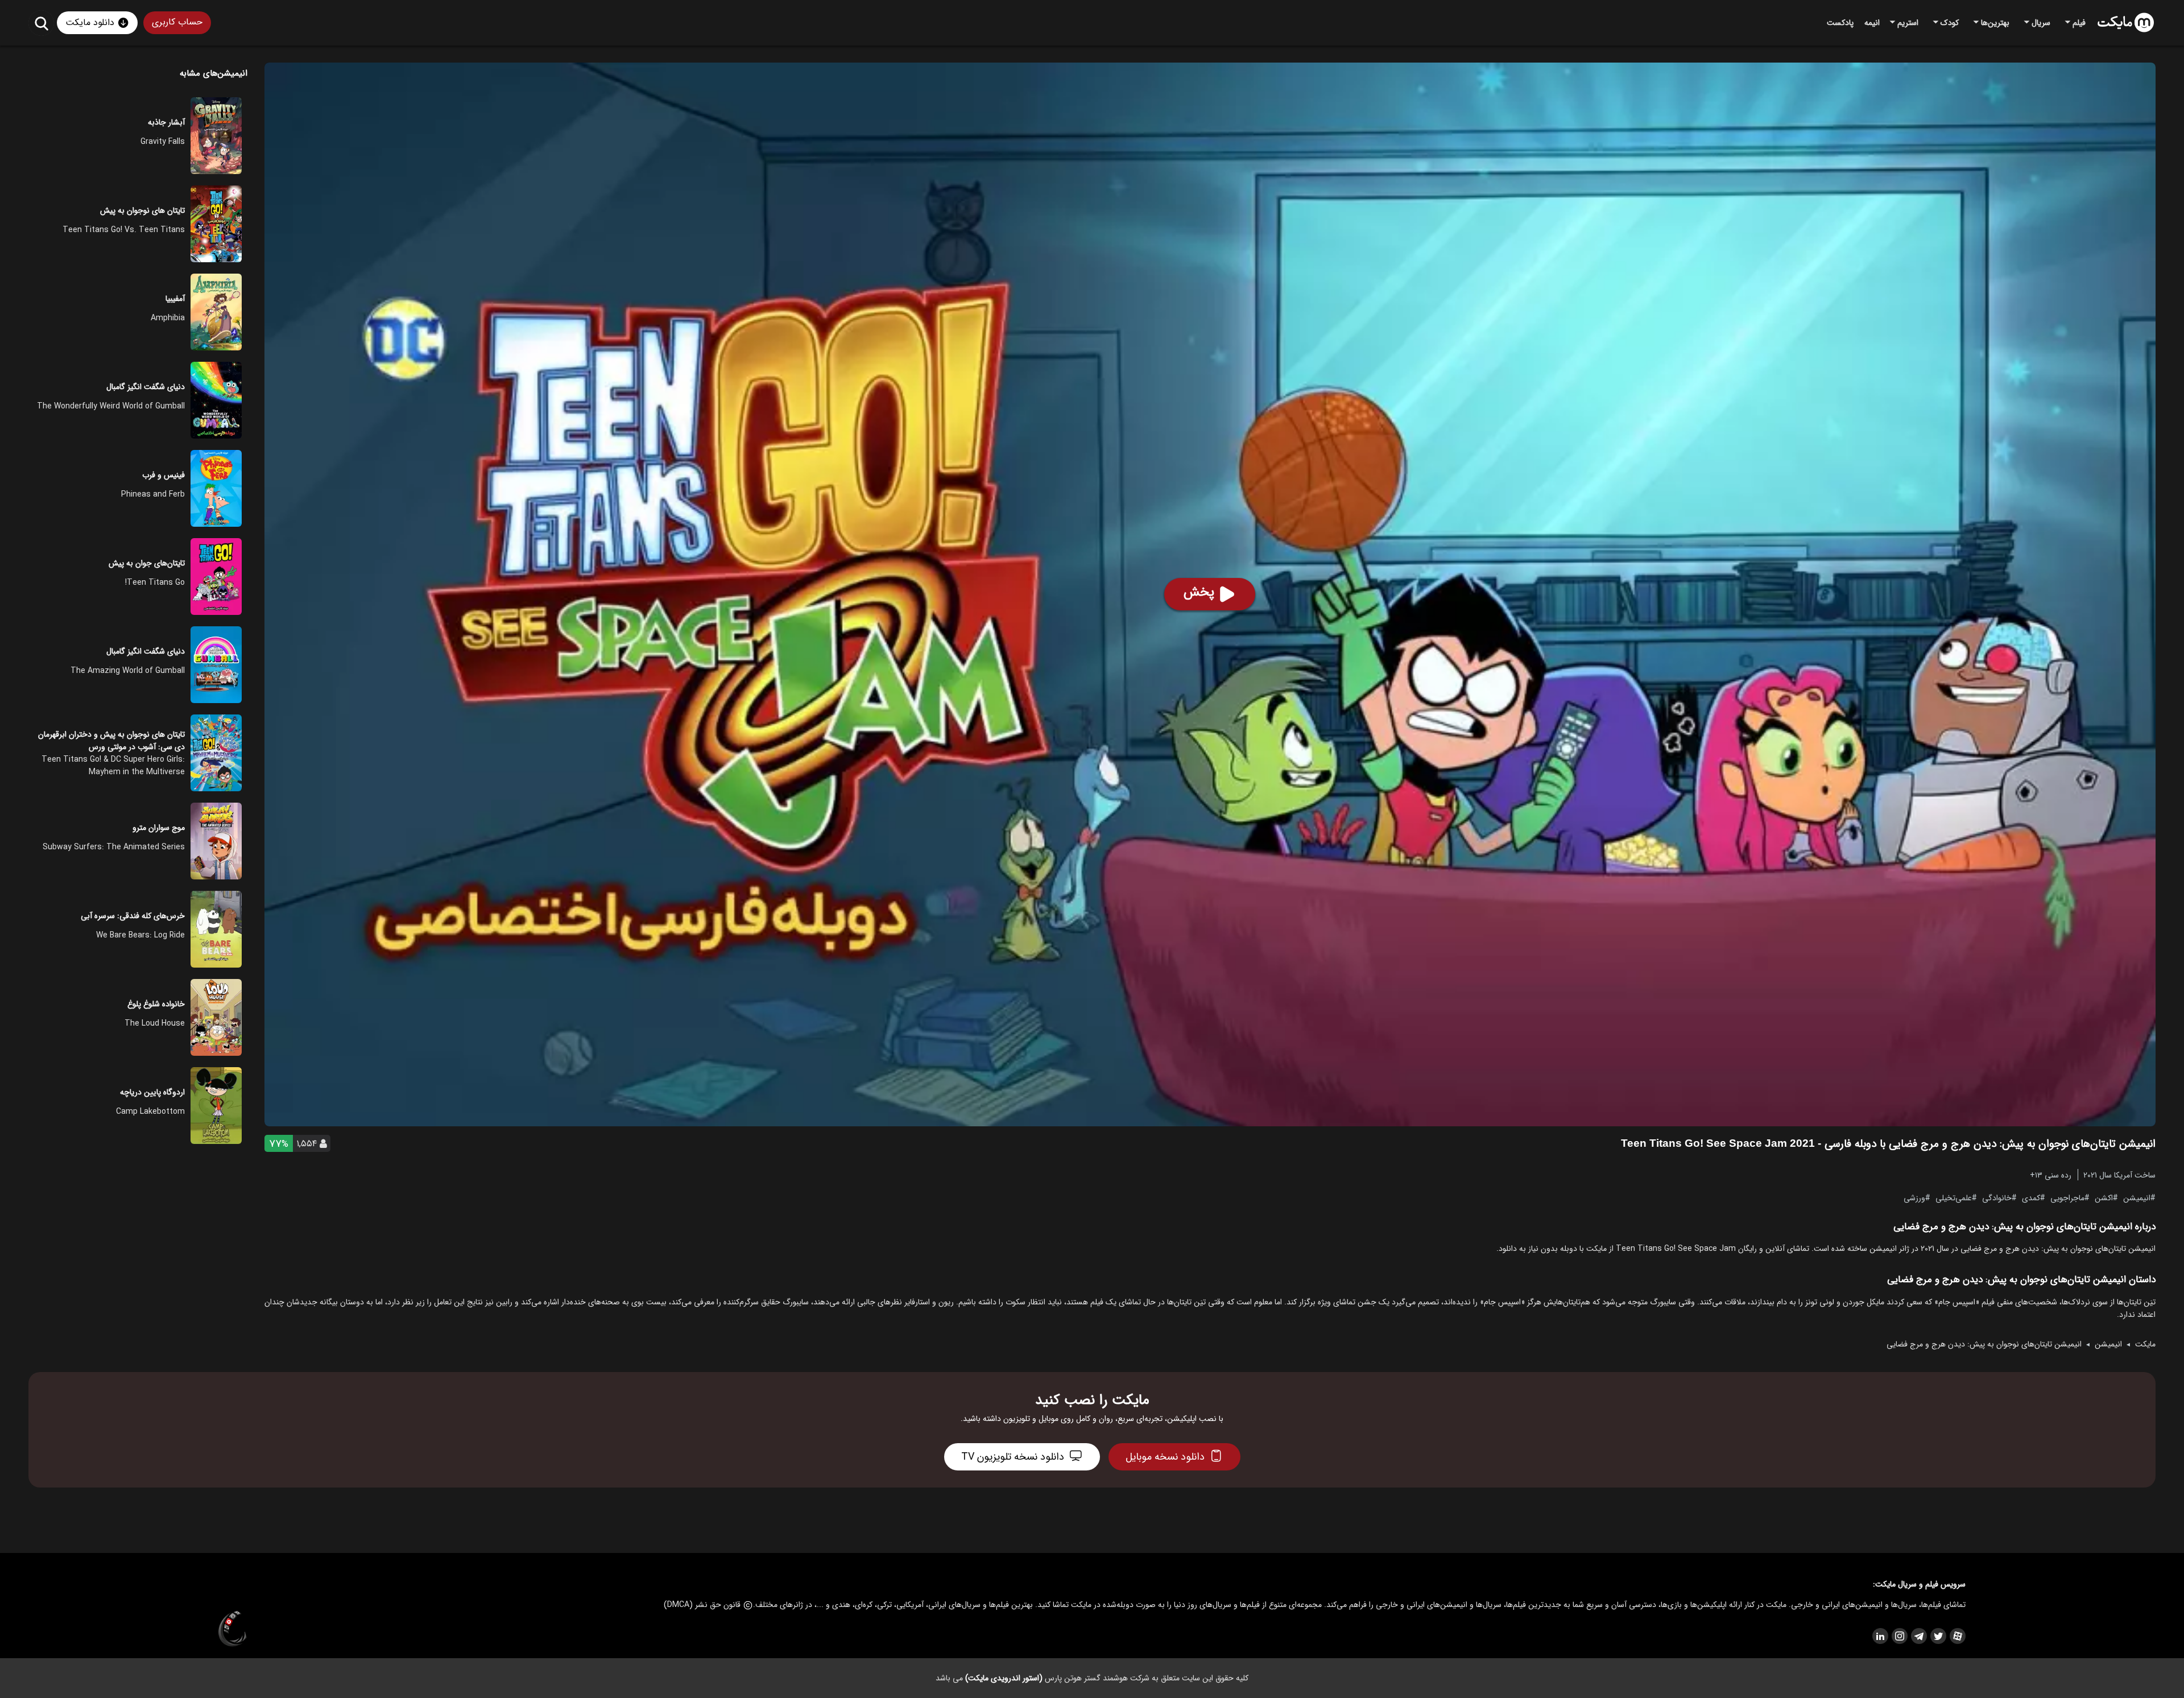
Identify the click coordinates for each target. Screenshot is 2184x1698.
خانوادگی (1997, 1197)
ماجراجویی (2067, 1197)
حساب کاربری (177, 22)
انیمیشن (2137, 1197)
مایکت (2145, 1344)
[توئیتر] (1938, 1636)
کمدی (2031, 1197)
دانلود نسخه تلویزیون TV (1013, 1457)
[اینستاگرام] (1899, 1636)
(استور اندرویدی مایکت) (1004, 1678)
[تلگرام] (1918, 1636)
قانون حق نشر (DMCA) (702, 1605)
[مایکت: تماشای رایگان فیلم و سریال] (2126, 23)
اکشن (2104, 1197)
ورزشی (1914, 1197)
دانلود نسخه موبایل (1165, 1457)
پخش (1199, 592)
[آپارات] (1957, 1636)
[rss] (1880, 1636)
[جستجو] (41, 23)
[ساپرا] (233, 1629)
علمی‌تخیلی (1954, 1197)
